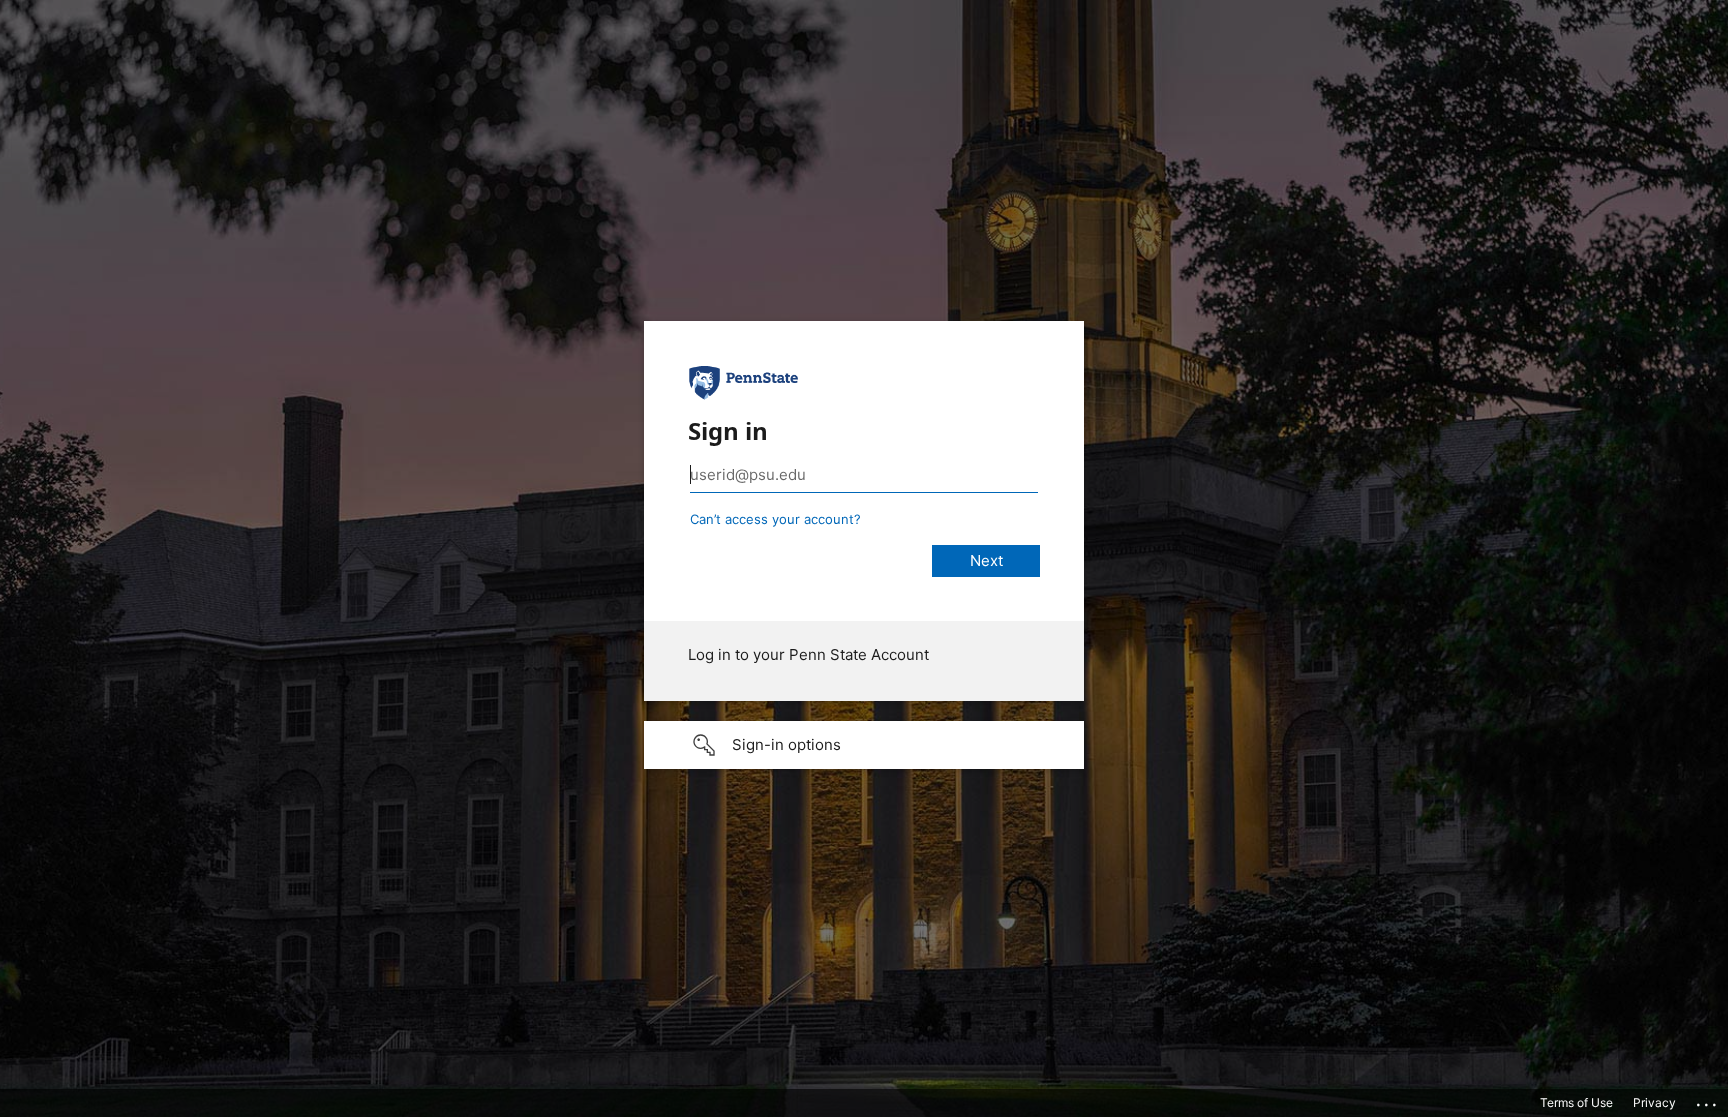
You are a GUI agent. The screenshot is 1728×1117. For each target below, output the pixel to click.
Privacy (1654, 1102)
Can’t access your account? (775, 519)
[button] (864, 745)
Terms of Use (1576, 1102)
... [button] (1708, 1100)
